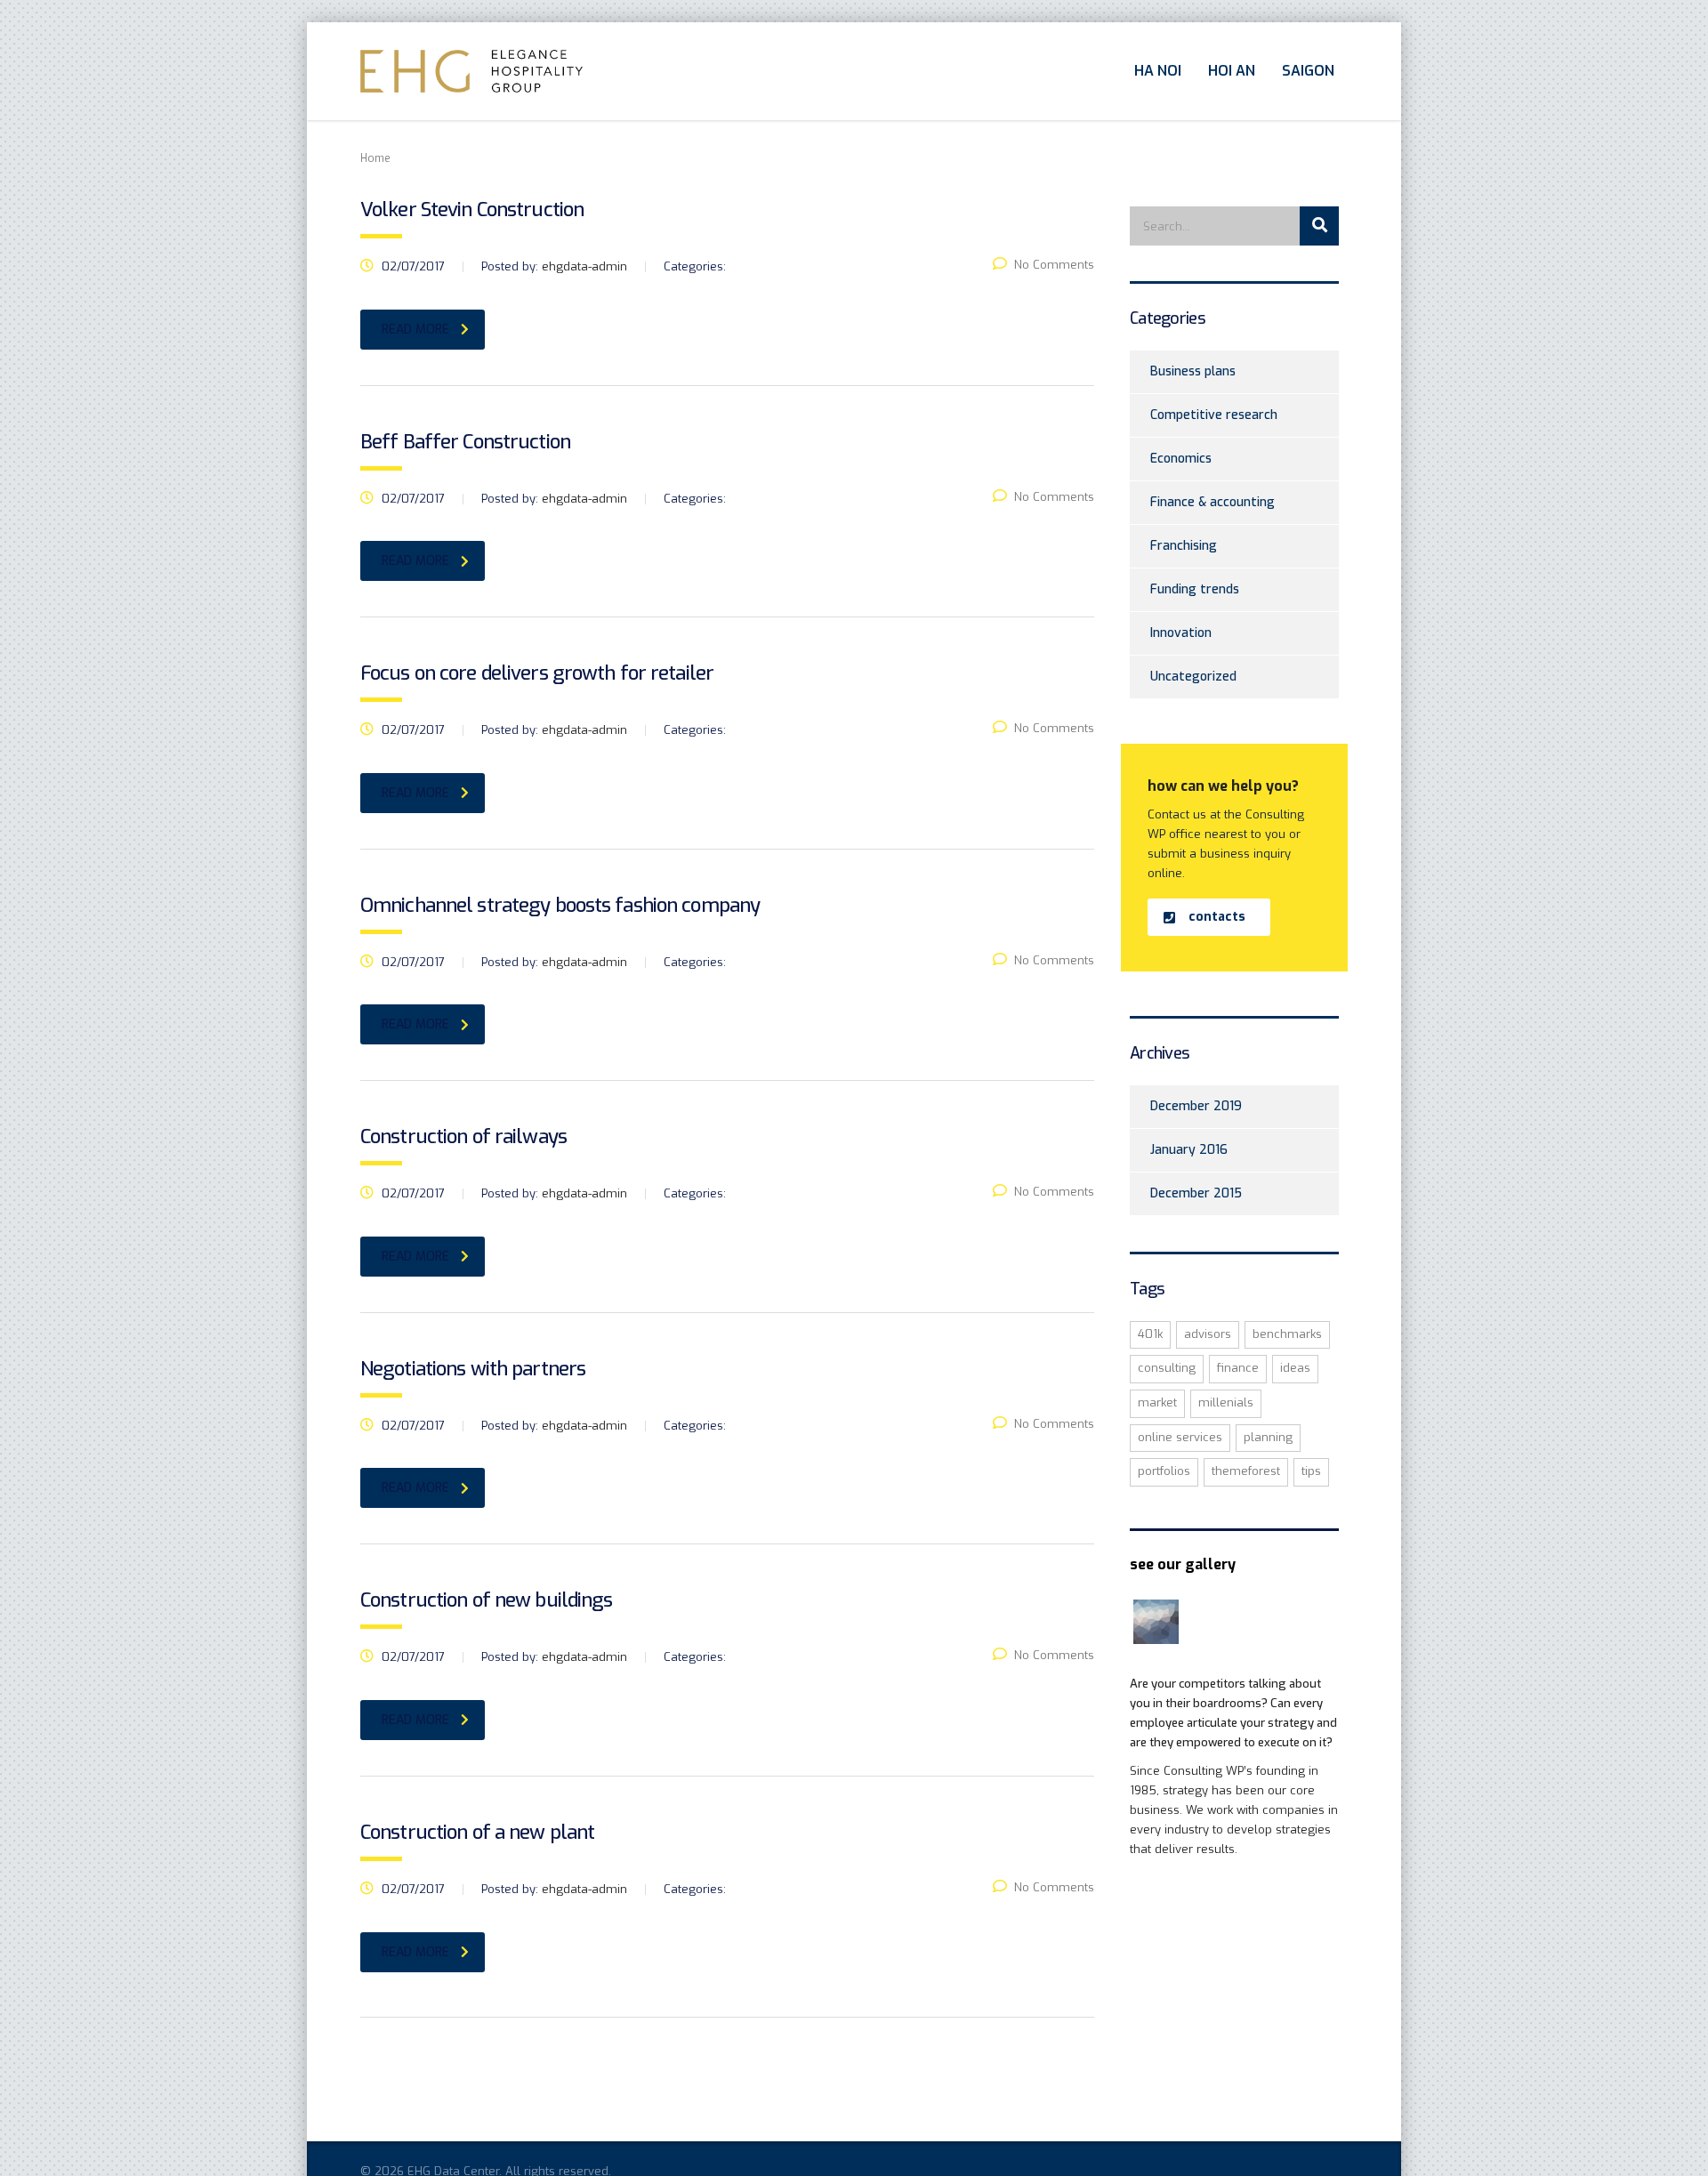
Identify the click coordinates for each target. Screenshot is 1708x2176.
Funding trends (1195, 589)
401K (1150, 1334)
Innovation (1181, 633)
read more (415, 330)
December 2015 (1196, 1193)
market (1157, 1402)
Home (375, 158)
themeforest (1246, 1471)
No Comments (1054, 265)
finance (1238, 1368)
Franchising (1184, 546)
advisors (1208, 1334)
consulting (1167, 1368)
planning (1268, 1437)
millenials (1226, 1402)
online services (1180, 1437)
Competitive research (1214, 415)
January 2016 (1189, 1150)
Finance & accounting (1213, 502)
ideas (1295, 1368)
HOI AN (1232, 71)
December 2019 (1196, 1106)
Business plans (1193, 371)
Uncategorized (1193, 677)
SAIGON (1308, 71)
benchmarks (1287, 1334)
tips (1311, 1471)
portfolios (1164, 1471)
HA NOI (1158, 71)
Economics (1181, 459)
